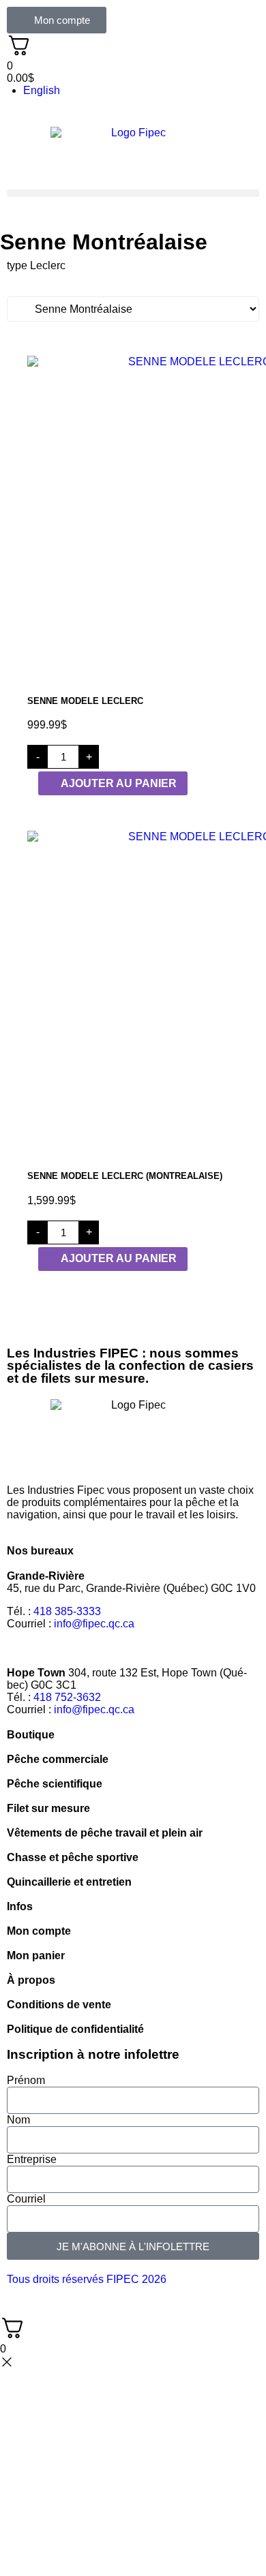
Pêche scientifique (55, 1784)
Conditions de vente (59, 2005)
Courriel (26, 2199)
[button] (133, 193)
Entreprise (32, 2159)
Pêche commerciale (58, 1759)
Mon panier (36, 1956)
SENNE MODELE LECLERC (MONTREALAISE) (125, 1176)
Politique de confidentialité (75, 2029)
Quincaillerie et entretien (69, 1882)
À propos (31, 1980)
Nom (18, 2120)
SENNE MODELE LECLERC (85, 701)
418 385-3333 (67, 1611)
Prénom (26, 2080)
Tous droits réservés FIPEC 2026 (87, 2279)
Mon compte (39, 1931)
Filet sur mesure (48, 1808)
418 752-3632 (67, 1697)
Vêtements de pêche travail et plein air (105, 1833)
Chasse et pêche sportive (73, 1857)
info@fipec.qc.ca (94, 1624)
